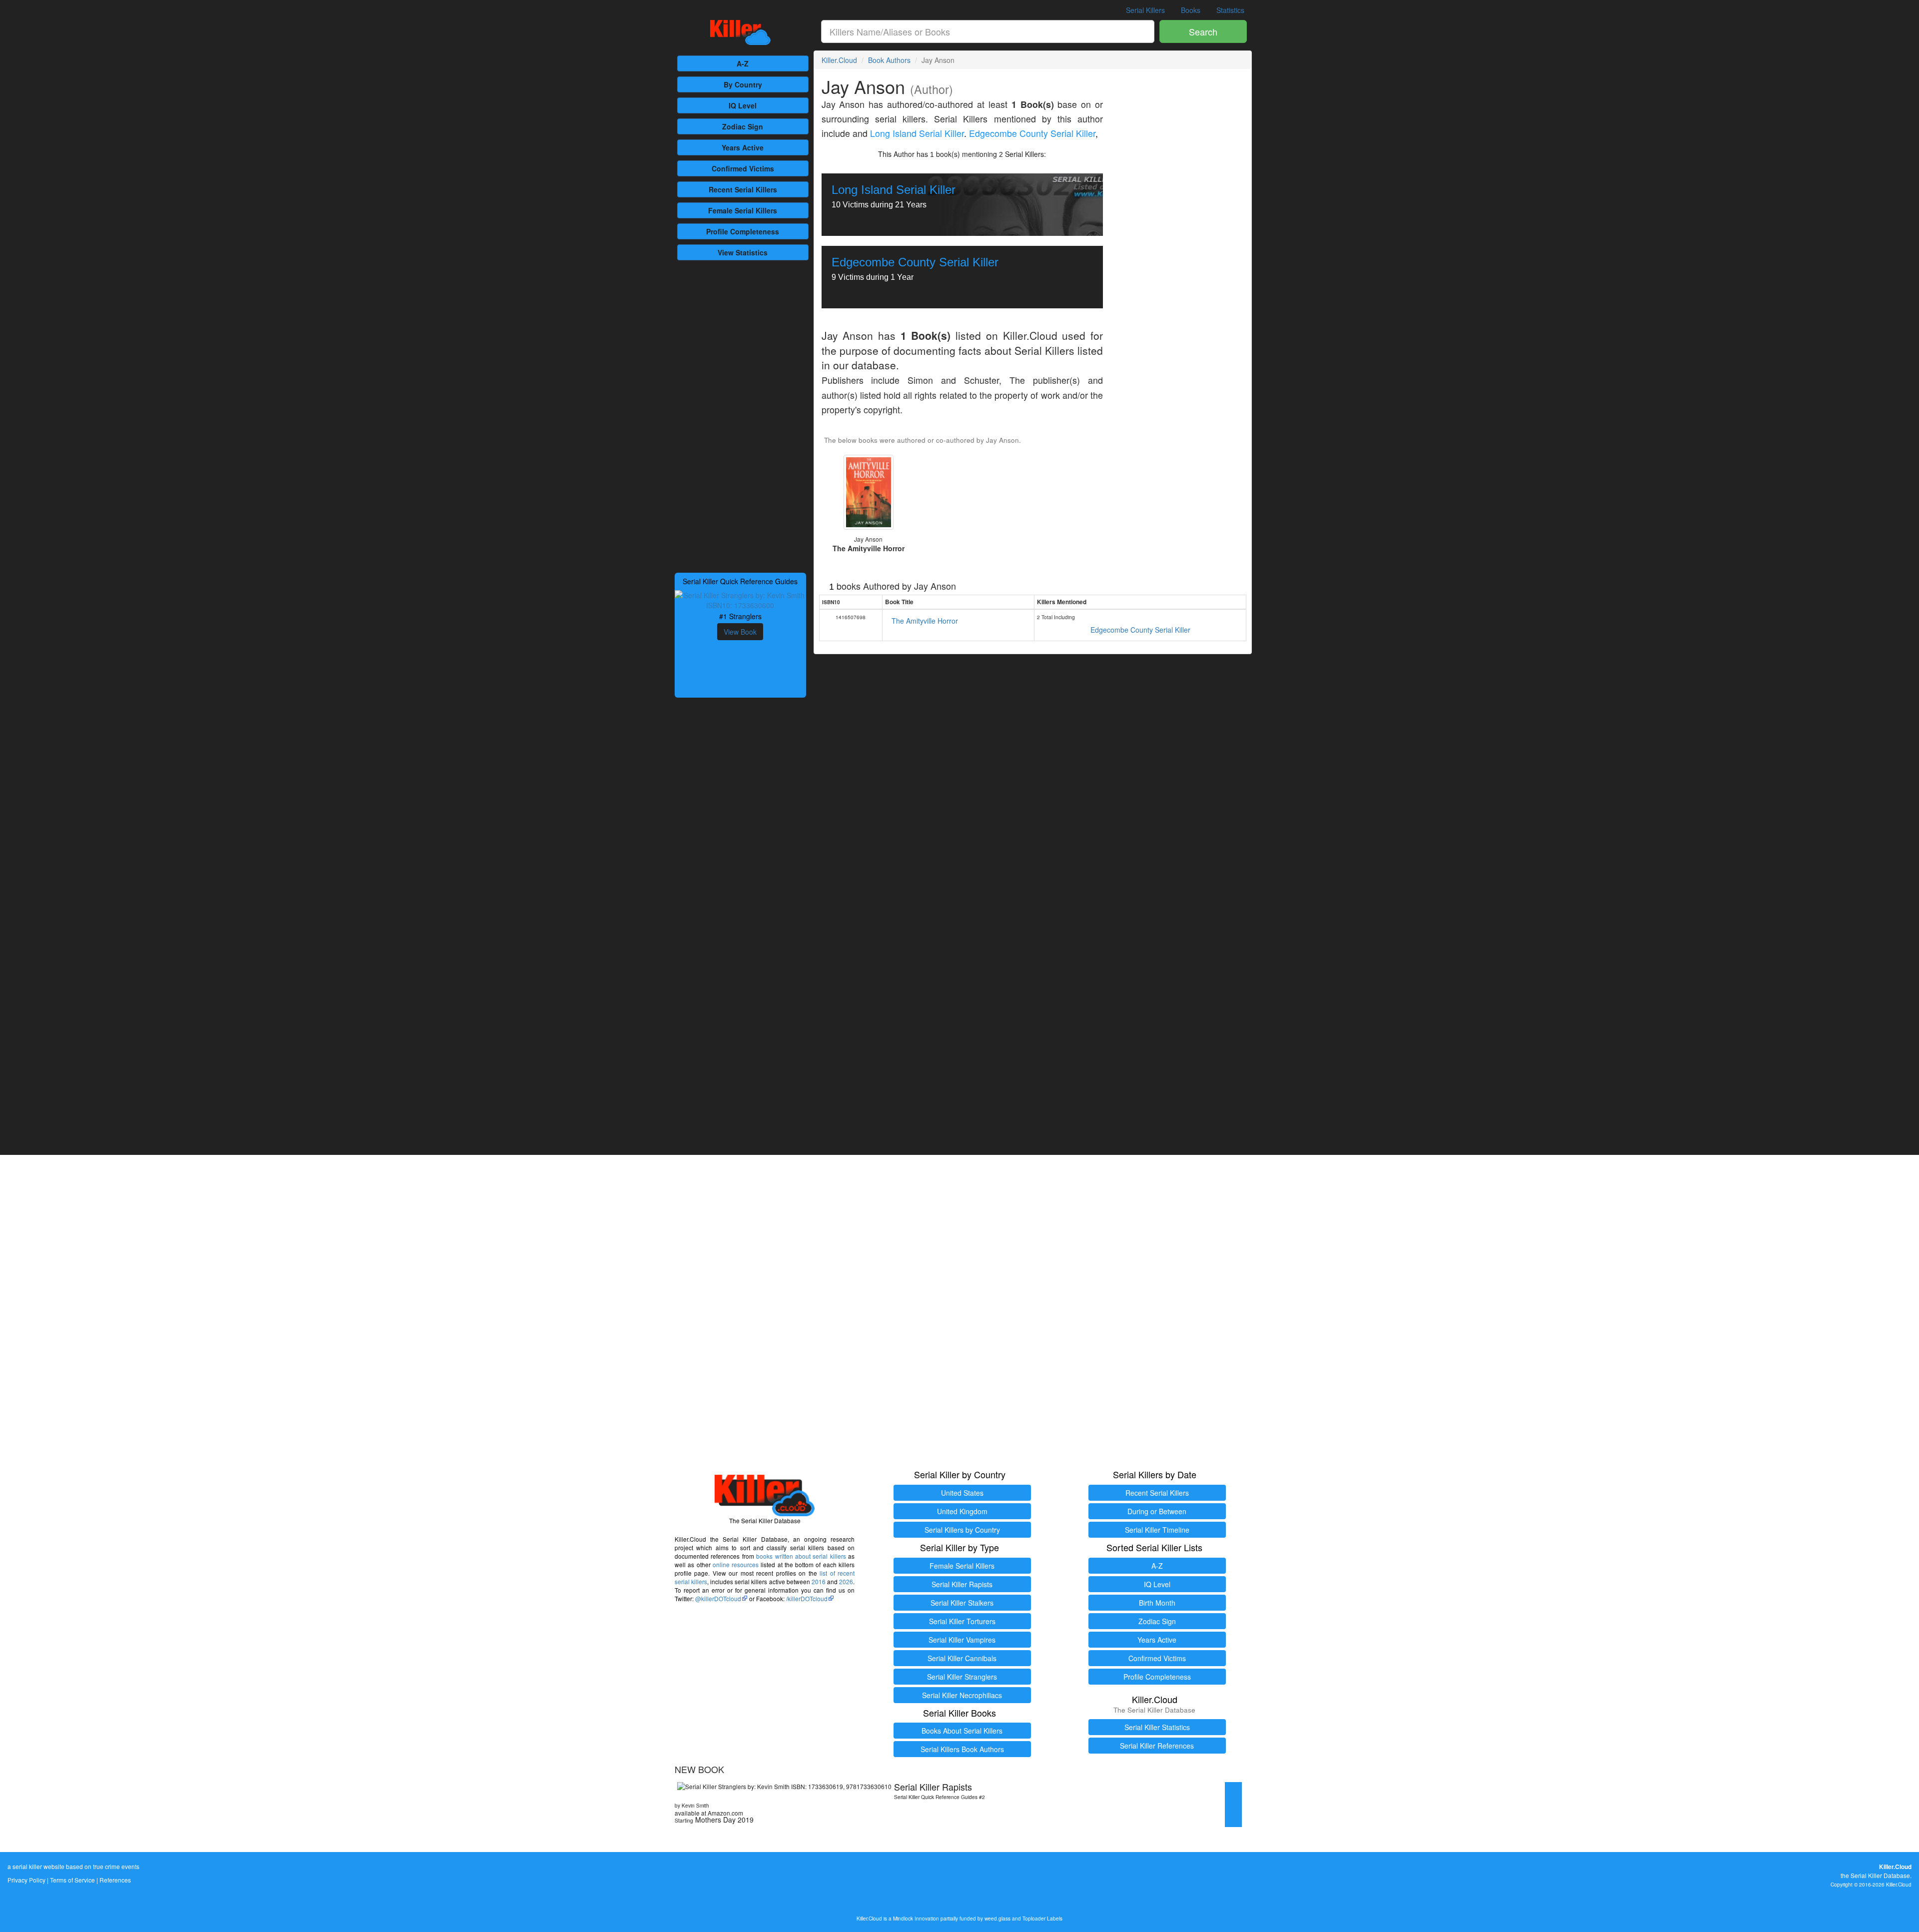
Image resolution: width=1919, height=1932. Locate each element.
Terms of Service (72, 1880)
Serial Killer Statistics (1157, 1727)
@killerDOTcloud (718, 1598)
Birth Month (1157, 1603)
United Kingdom (962, 1511)
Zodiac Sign (743, 126)
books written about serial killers (801, 1556)
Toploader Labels (1042, 1918)
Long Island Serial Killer (917, 133)
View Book (740, 632)
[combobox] (988, 31)
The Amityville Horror (925, 621)
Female (743, 210)
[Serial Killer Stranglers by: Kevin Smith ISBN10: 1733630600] (740, 599)
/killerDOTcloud (807, 1598)
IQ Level (743, 105)
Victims (743, 168)
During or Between (1157, 1511)
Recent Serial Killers (1157, 1493)
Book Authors (889, 60)
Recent (743, 189)
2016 (819, 1581)
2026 (846, 1581)
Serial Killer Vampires (962, 1640)
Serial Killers (1145, 10)
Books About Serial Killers (962, 1731)
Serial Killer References (1157, 1746)
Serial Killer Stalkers (962, 1603)
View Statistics (743, 252)
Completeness (743, 231)
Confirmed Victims (1157, 1658)
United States (962, 1493)
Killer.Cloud (839, 60)
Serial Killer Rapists (962, 1584)
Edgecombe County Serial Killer (1032, 133)
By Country (743, 84)
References (115, 1880)
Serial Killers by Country (962, 1530)
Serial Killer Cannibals (962, 1658)
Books (1191, 10)
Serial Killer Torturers (962, 1621)
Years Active (743, 147)
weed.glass (997, 1918)
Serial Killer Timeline (1157, 1530)
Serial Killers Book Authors (962, 1749)
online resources (736, 1564)
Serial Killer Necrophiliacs (962, 1695)
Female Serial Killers (962, 1566)
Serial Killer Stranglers (962, 1677)
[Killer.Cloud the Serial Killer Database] (740, 32)
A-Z (743, 63)
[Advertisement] (740, 415)
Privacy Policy (26, 1880)
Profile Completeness (1157, 1677)
